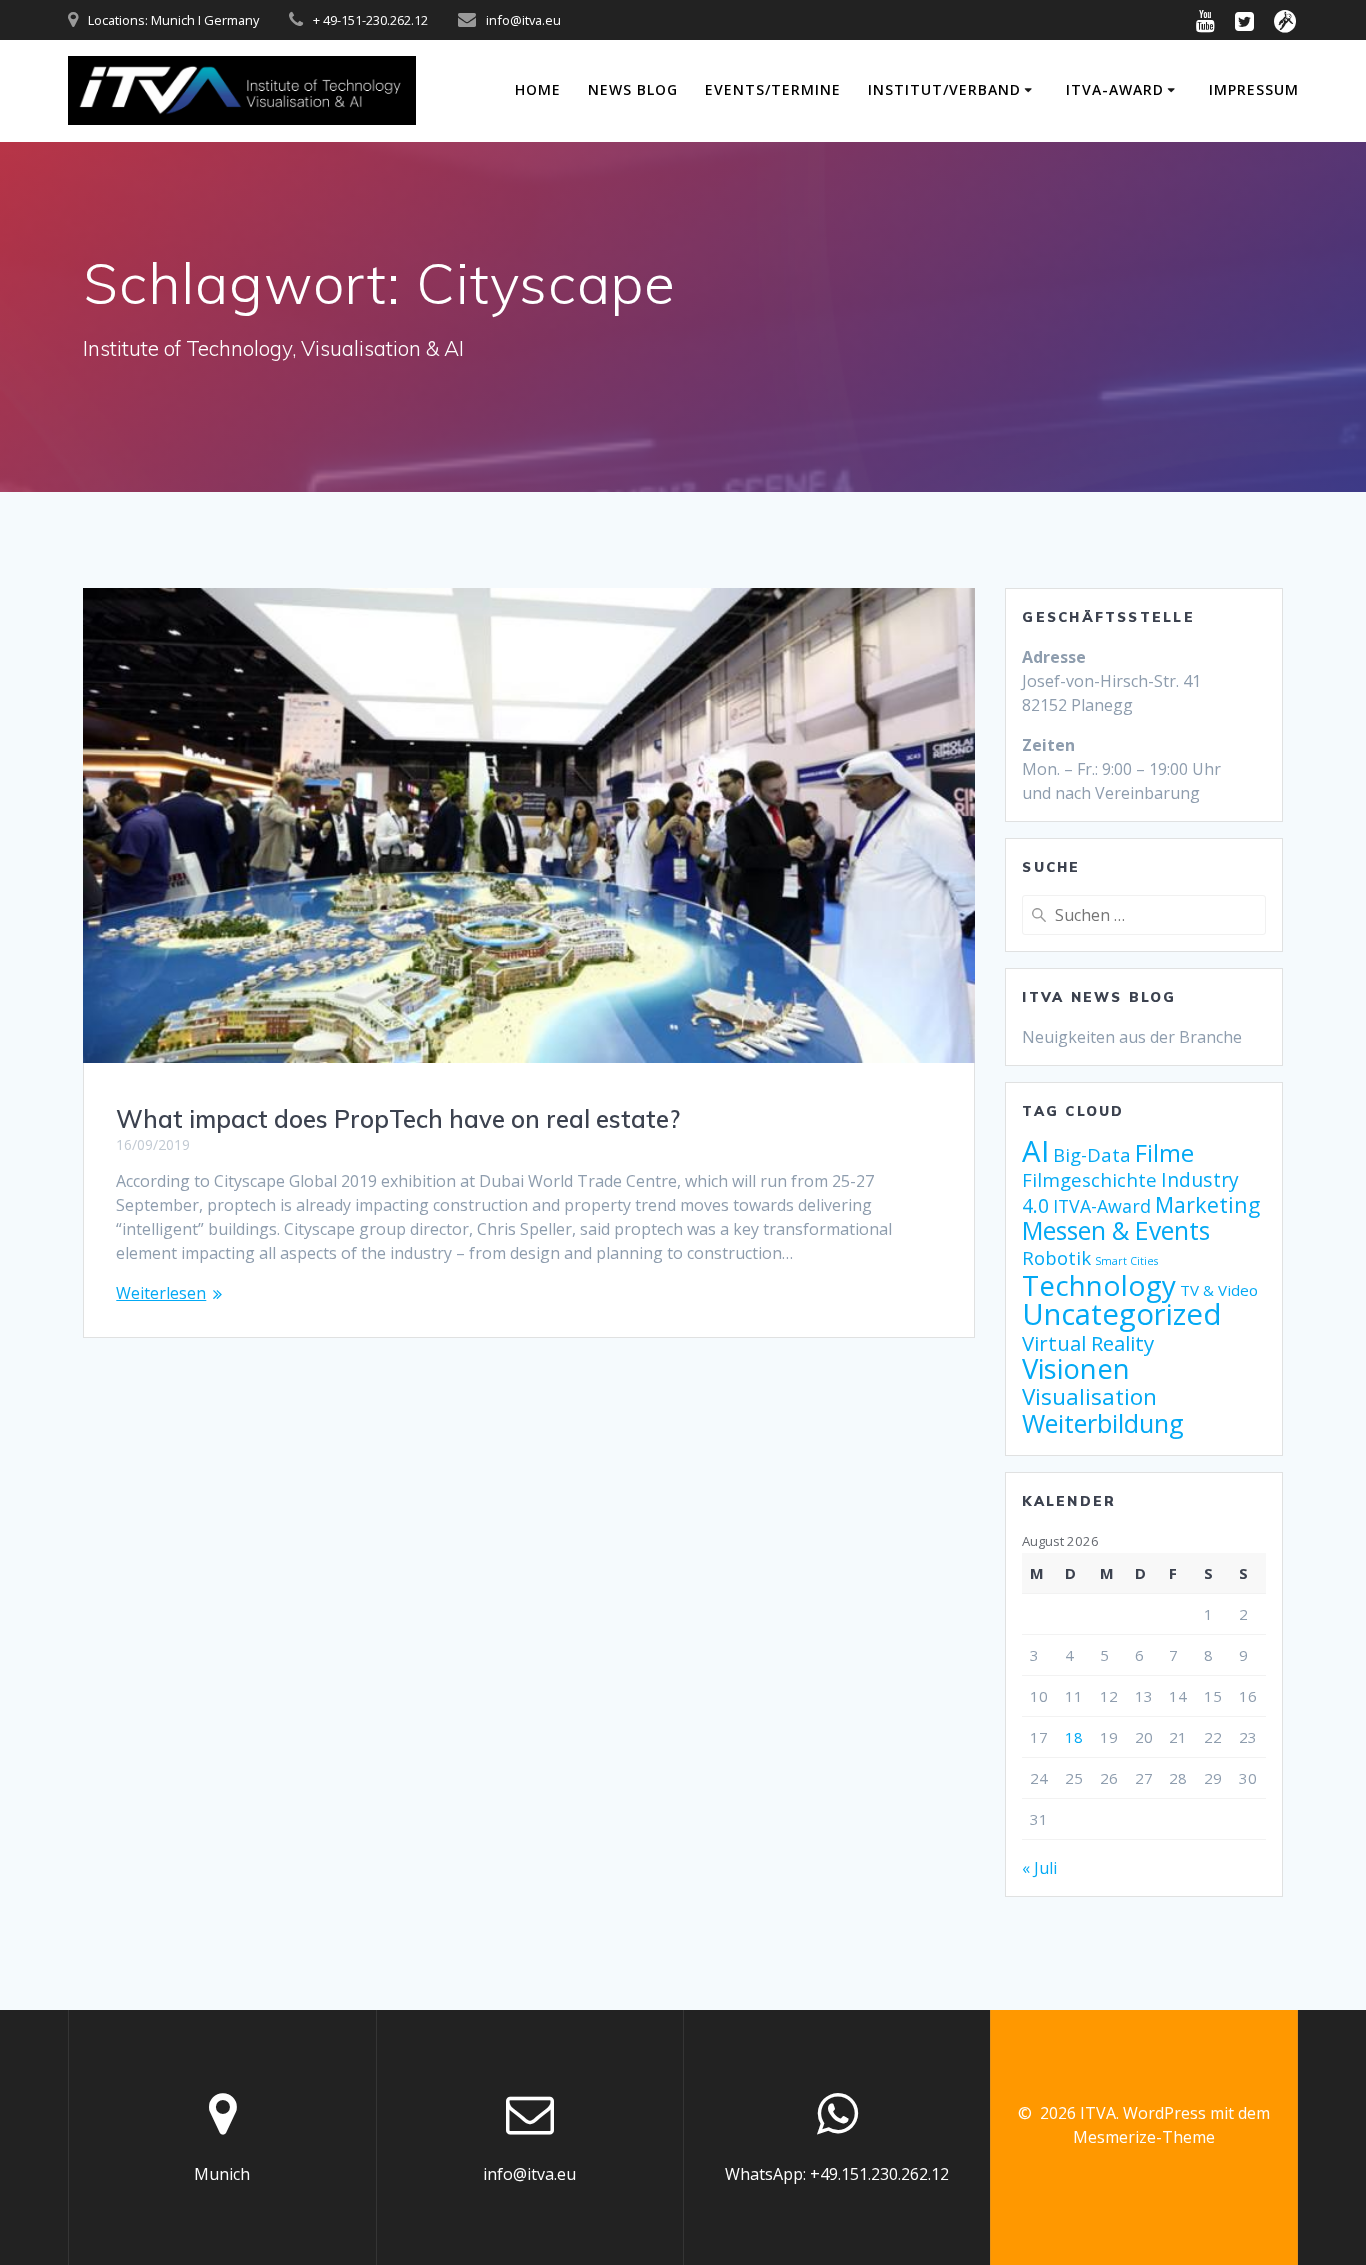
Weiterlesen (161, 1293)
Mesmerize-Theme (1144, 2137)
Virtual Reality (1088, 1343)
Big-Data (1092, 1154)
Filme (1164, 1152)
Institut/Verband (944, 89)
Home (538, 89)
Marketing (1207, 1204)
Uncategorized (1122, 1314)
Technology (1099, 1285)
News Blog (633, 89)
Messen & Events (1116, 1230)
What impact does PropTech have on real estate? (398, 1119)
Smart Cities (1126, 1261)
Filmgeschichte (1089, 1179)
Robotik (1056, 1257)
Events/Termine (773, 89)
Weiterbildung (1103, 1423)
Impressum (1254, 89)
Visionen (1076, 1368)
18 (1074, 1737)
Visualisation (1089, 1396)
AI (1035, 1151)
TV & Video (1219, 1290)
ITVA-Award (1115, 89)
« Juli (1039, 1868)
